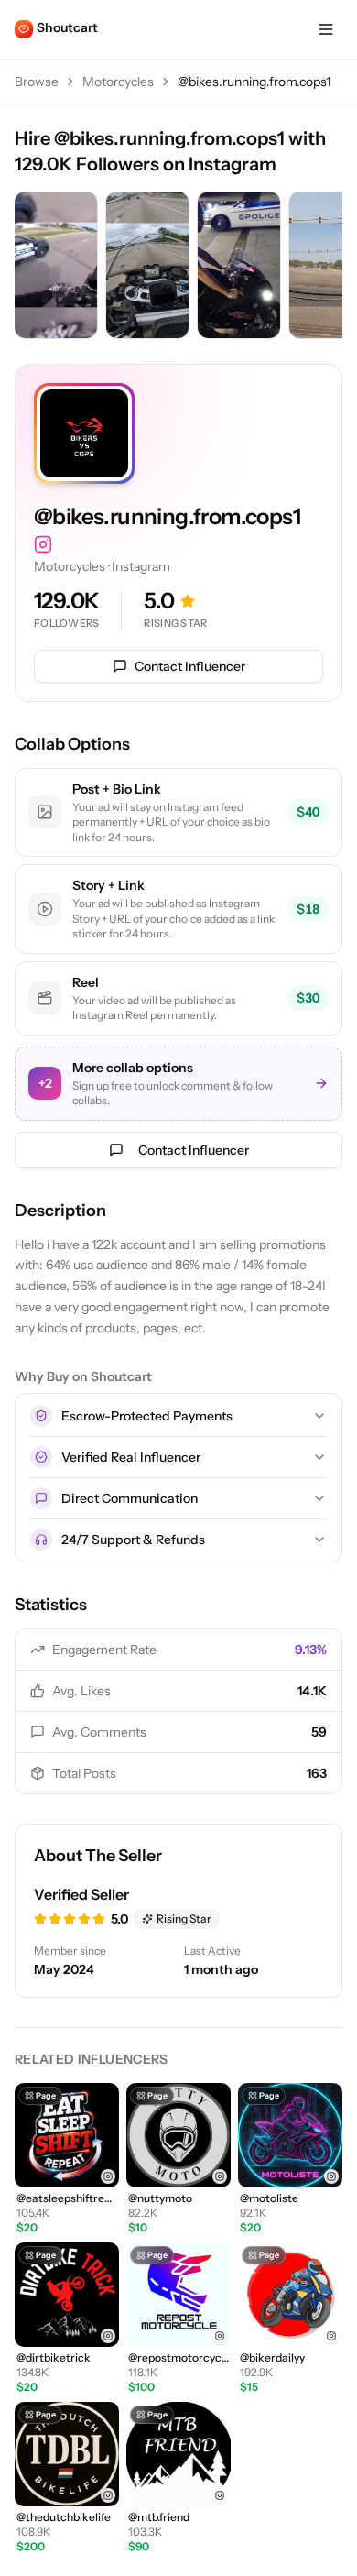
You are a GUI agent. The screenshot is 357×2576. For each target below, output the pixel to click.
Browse (37, 82)
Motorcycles (118, 82)
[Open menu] (326, 29)
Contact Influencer (190, 666)
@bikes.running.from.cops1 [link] (254, 82)
